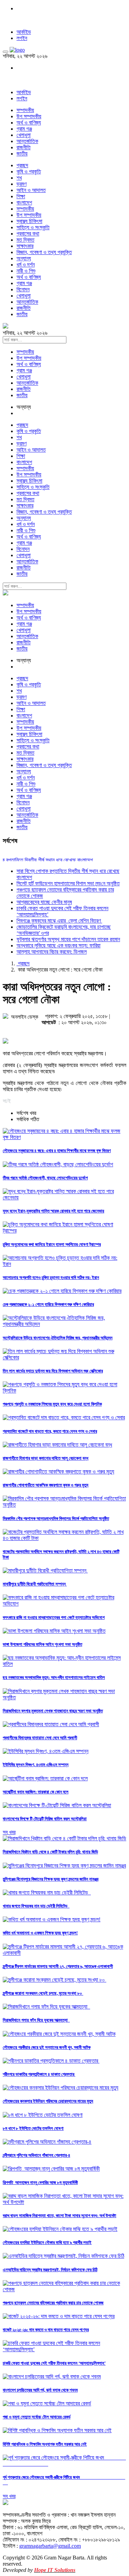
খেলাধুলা (24, 135)
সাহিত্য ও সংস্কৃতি (33, 227)
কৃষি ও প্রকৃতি (29, 172)
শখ (19, 178)
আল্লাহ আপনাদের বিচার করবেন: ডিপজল (52, 952)
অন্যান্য (24, 258)
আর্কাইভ (24, 32)
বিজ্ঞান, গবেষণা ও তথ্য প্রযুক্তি (44, 252)
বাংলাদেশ (24, 203)
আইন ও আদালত (31, 190)
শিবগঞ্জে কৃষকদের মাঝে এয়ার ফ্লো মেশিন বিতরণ (59, 921)
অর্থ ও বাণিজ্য (29, 123)
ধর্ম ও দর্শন (26, 265)
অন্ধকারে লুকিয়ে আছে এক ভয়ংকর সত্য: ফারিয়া (58, 945)
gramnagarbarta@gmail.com (50, 2546)
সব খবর (9, 1832)
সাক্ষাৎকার (25, 246)
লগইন (22, 38)
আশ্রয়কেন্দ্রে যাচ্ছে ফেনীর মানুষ (44, 902)
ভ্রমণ (21, 184)
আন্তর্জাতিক (27, 141)
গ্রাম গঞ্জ (24, 129)
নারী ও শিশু (26, 271)
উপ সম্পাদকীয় (29, 116)
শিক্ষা (21, 196)
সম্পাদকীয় (25, 110)
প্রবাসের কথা (28, 234)
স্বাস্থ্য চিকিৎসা (29, 221)
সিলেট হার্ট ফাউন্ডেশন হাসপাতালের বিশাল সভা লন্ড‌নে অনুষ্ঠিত (68, 883)
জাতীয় (22, 154)
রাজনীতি (24, 147)
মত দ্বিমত (25, 240)
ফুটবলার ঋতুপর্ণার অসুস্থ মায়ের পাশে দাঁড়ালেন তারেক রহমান (68, 939)
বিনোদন (23, 289)
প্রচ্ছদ (22, 165)
